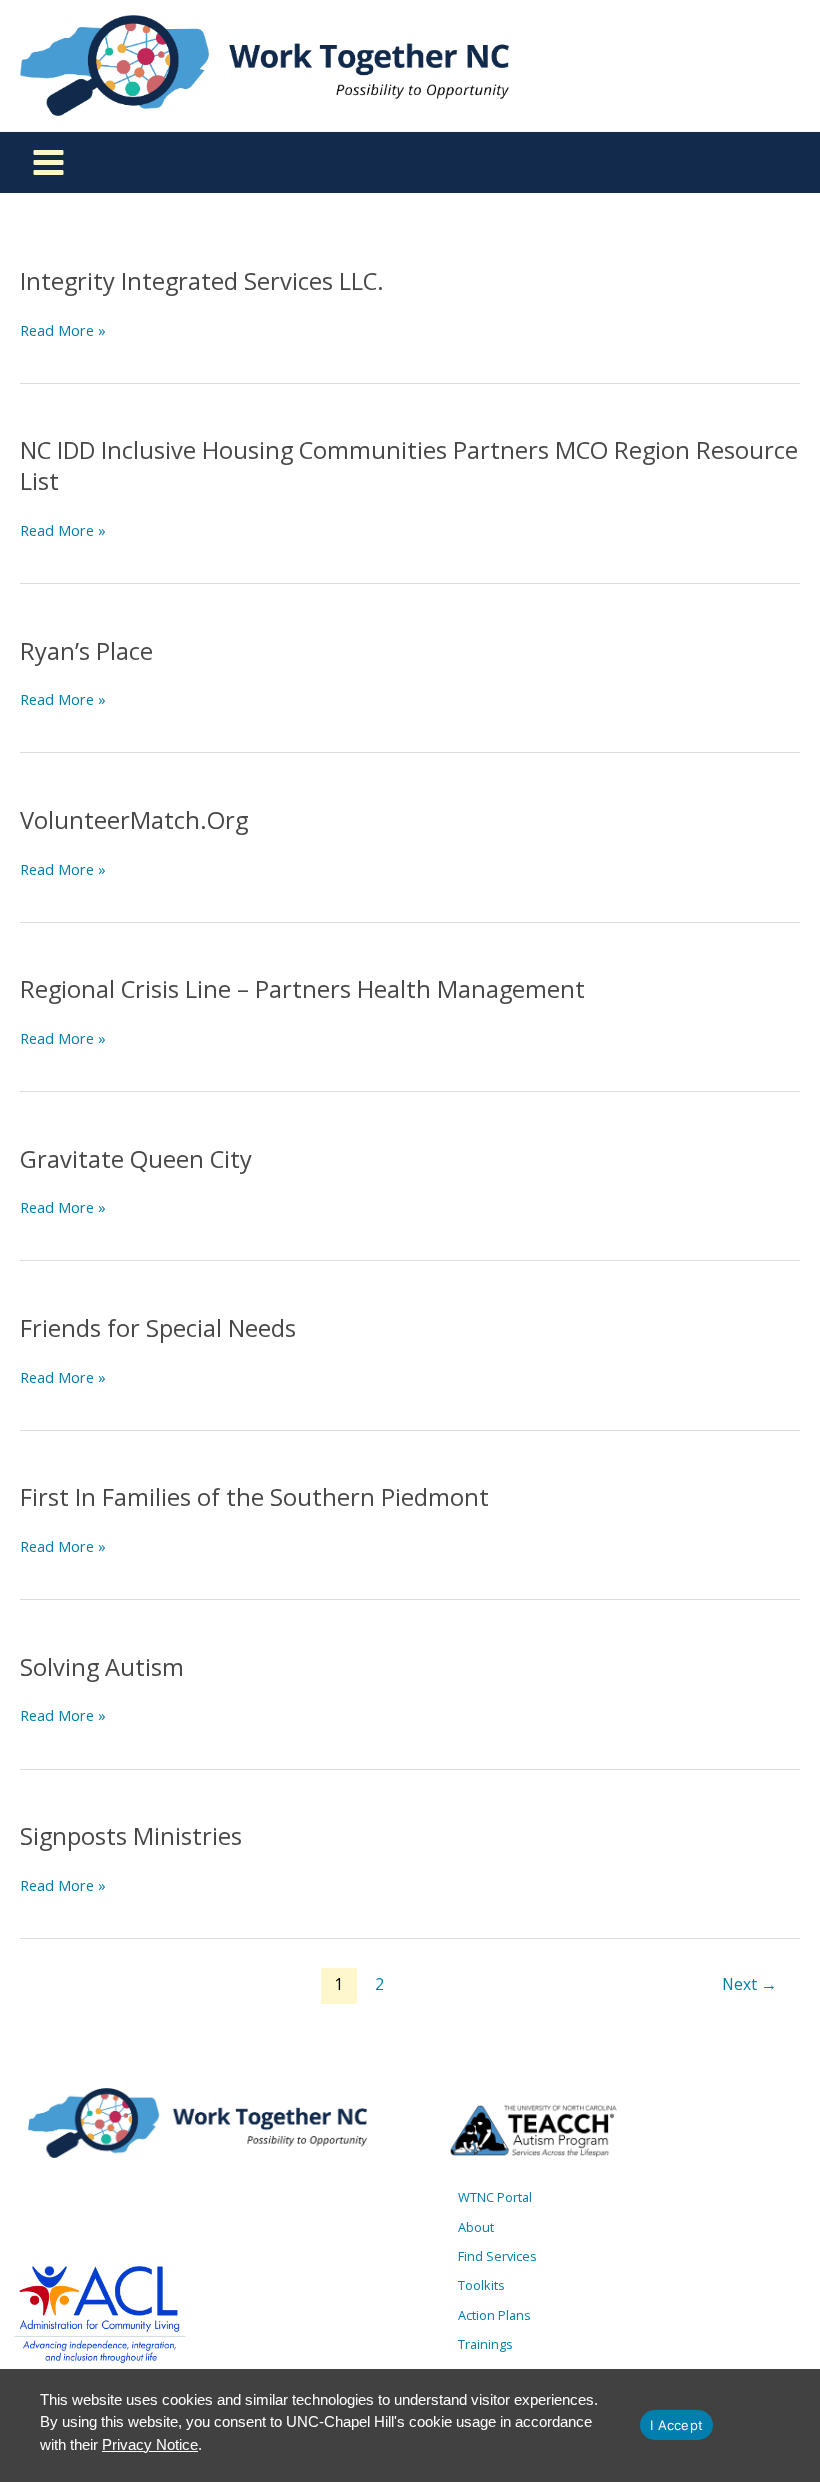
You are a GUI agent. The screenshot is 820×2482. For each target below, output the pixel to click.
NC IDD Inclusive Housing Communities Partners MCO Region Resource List (409, 465)
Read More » (63, 330)
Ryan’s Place (86, 651)
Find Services (497, 2256)
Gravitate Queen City (136, 1159)
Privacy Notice (150, 2444)
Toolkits (481, 2285)
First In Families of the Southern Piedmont (254, 1497)
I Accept (676, 2425)
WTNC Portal (495, 2197)
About (476, 2227)
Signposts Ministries (131, 1836)
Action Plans (494, 2315)
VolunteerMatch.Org (134, 820)
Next (749, 1984)
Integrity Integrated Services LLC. (202, 281)
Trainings (485, 2344)
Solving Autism (102, 1667)
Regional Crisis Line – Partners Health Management (302, 989)
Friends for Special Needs (158, 1328)
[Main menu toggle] (48, 162)
